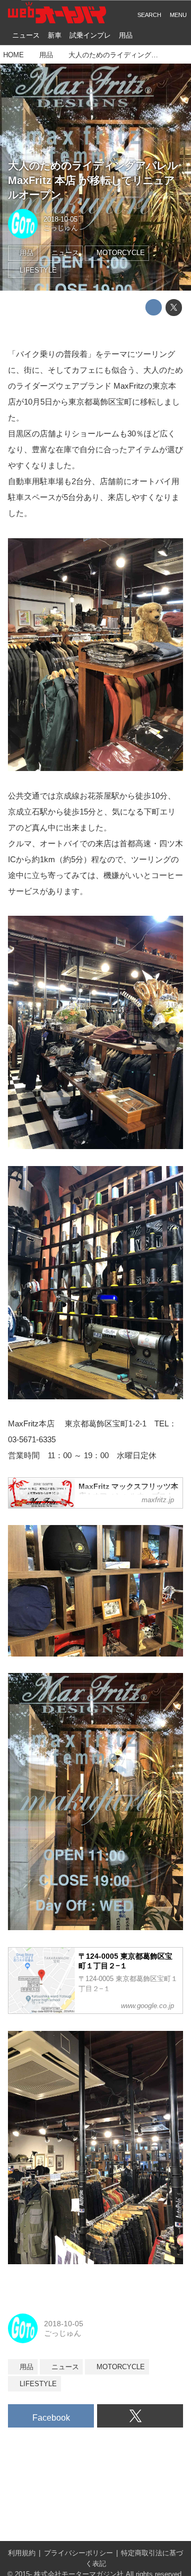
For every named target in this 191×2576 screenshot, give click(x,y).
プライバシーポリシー (79, 2553)
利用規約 (22, 2553)
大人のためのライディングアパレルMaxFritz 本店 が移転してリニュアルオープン (93, 180)
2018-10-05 (60, 220)
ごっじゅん (61, 228)
